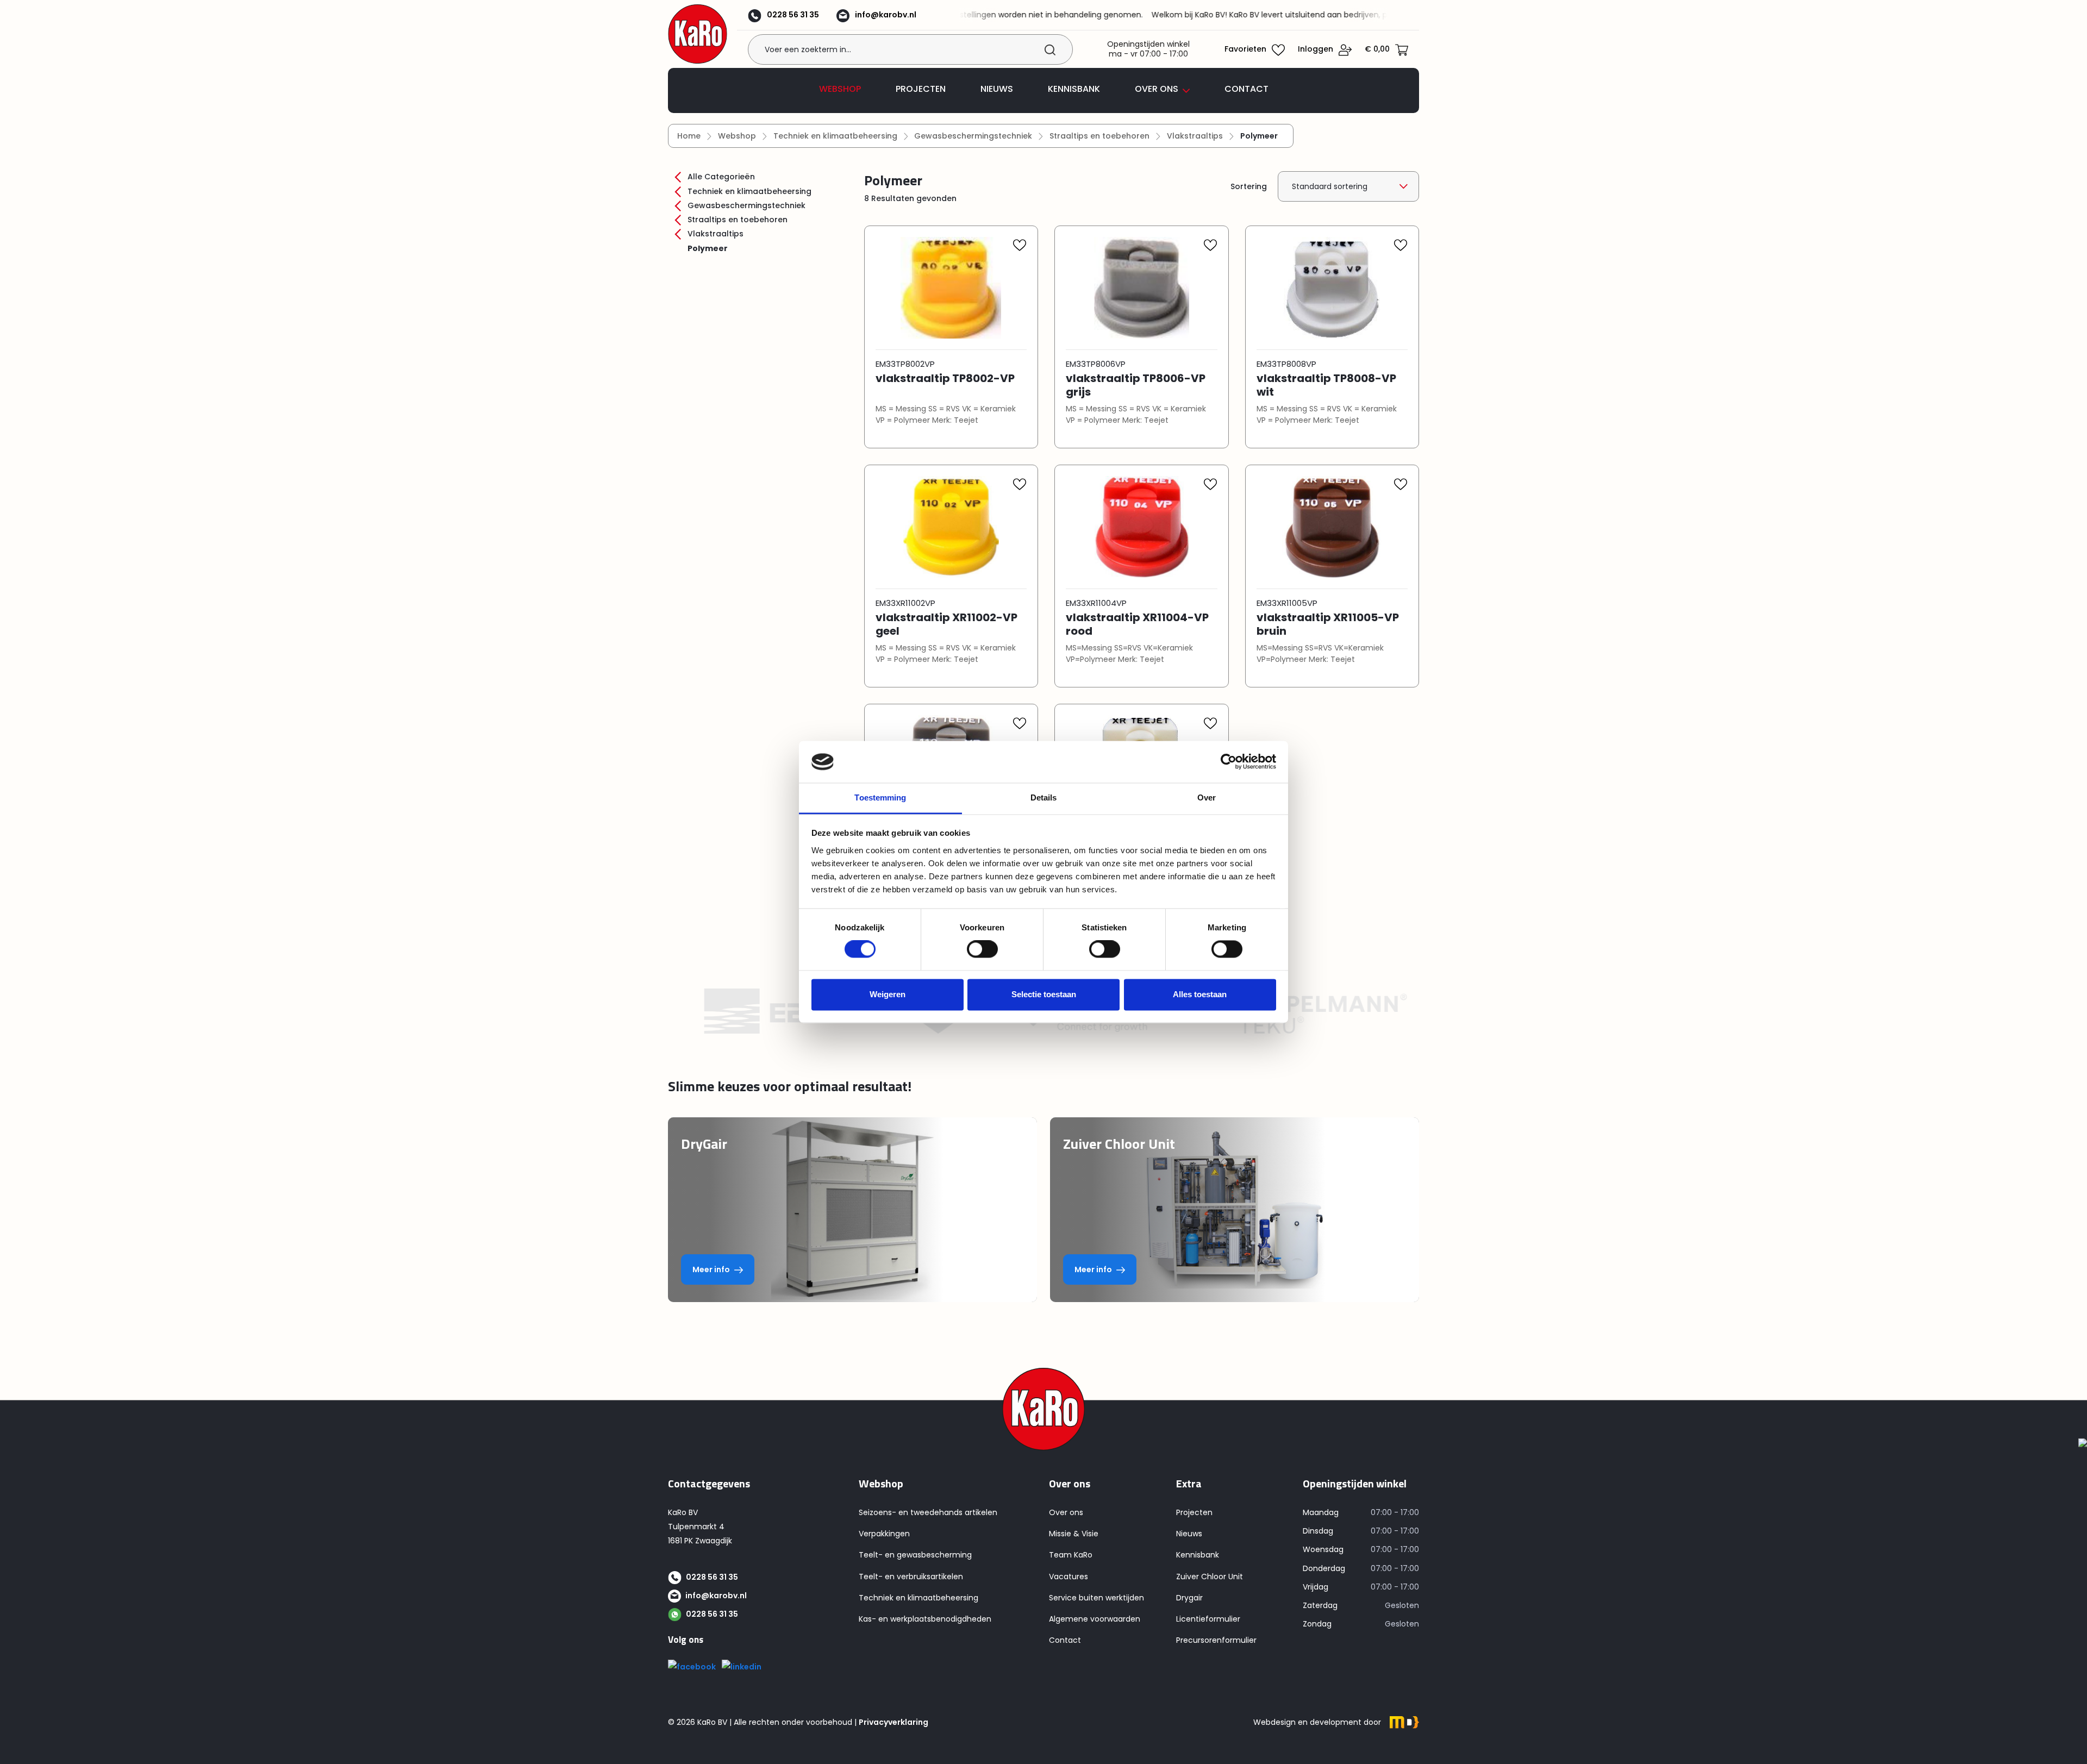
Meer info (711, 1269)
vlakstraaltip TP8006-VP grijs (1136, 385)
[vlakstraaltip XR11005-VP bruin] (1332, 533)
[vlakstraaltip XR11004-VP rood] (1142, 533)
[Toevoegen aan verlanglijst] (1020, 248)
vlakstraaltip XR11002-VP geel (946, 624)
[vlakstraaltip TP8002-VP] (951, 293)
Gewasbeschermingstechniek (745, 205)
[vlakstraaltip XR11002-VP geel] (951, 533)
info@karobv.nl (886, 15)
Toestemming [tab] (880, 797)
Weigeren (888, 994)
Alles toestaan (1200, 994)
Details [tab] (1044, 797)
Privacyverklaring (893, 1722)
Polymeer (708, 248)
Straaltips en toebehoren (736, 220)
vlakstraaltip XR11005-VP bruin (1328, 624)
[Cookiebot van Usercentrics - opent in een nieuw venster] (1229, 762)
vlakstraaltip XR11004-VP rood (1137, 624)
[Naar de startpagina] (698, 34)
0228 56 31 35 (793, 15)
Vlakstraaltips (714, 234)
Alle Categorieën (720, 177)
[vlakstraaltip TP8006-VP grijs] (1142, 293)
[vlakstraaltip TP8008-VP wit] (1332, 293)
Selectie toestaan (1044, 994)
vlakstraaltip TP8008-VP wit (1326, 385)
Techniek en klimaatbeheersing (748, 191)
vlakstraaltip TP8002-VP (945, 379)
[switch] (982, 949)
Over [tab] (1207, 797)
